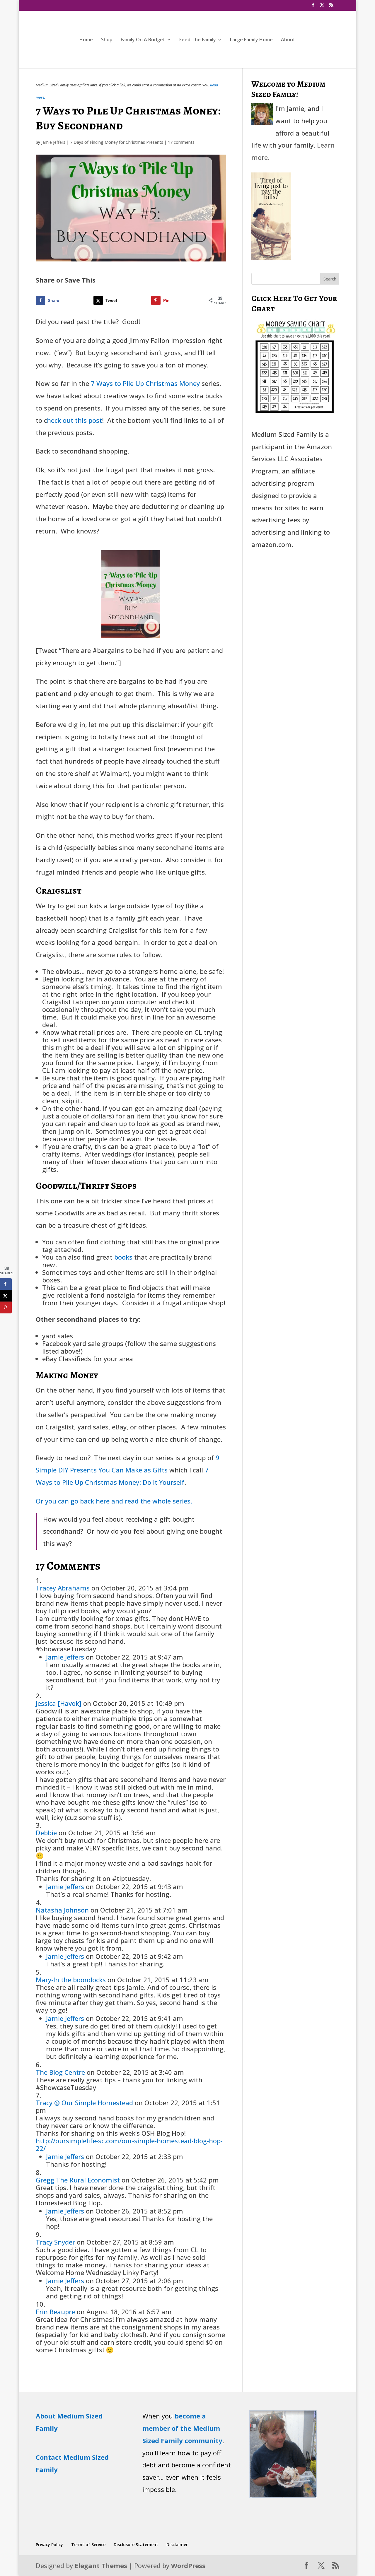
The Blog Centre (60, 2072)
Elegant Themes (101, 2565)
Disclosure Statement (136, 2545)
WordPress (188, 2565)
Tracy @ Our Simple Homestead (84, 2103)
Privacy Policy (49, 2545)
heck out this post (74, 420)
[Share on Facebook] (6, 1284)
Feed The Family (198, 40)
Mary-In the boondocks (71, 1980)
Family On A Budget (143, 40)
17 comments (181, 142)
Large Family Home (251, 40)
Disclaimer (177, 2545)
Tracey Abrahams (63, 1588)
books (123, 1257)
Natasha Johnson (62, 1910)
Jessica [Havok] (59, 1703)
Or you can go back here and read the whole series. (114, 1501)
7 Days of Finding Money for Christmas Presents (117, 142)
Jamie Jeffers (53, 142)
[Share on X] (6, 1296)
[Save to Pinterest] (6, 1307)
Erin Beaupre (55, 2312)
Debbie (46, 1833)
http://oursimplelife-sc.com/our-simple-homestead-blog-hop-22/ (129, 2144)
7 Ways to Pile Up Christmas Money (145, 383)
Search (330, 279)
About (288, 40)
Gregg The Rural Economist (78, 2180)
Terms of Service (88, 2545)
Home (86, 40)
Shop (107, 40)
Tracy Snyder (55, 2242)
